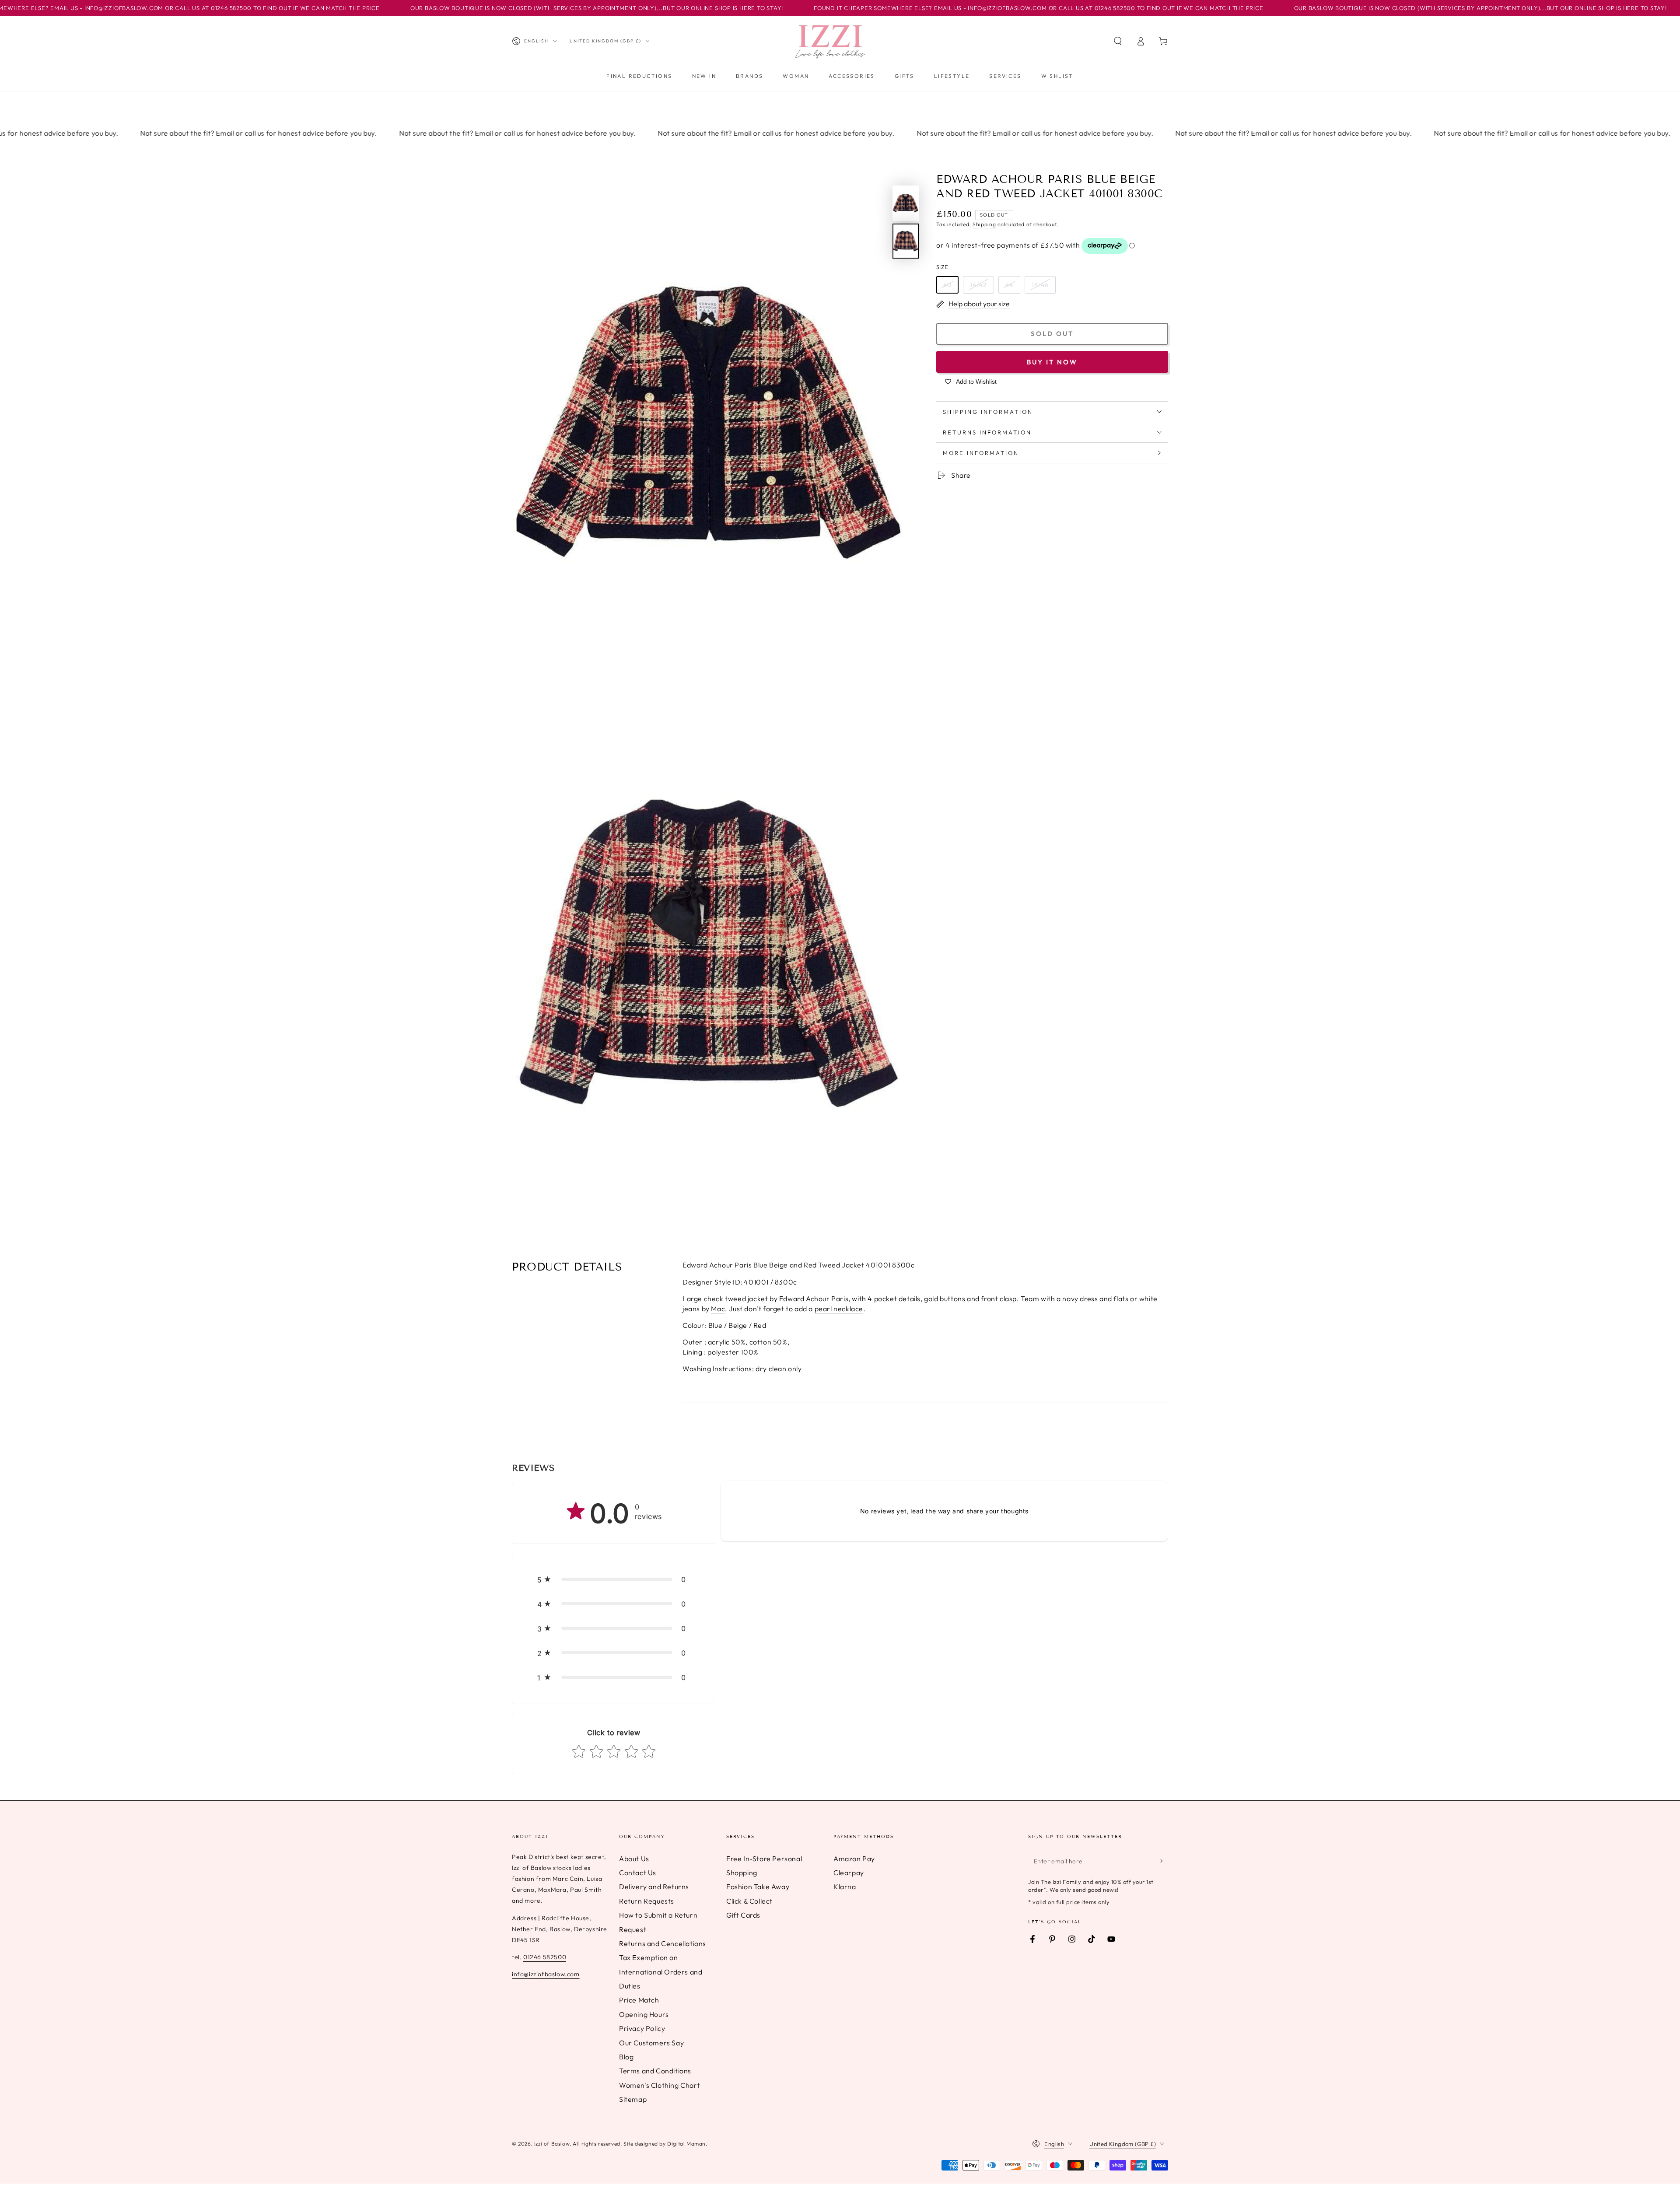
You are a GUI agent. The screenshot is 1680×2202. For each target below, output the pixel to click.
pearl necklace (839, 1309)
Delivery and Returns (654, 1887)
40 (947, 284)
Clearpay (849, 1873)
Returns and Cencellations (663, 1943)
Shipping (984, 224)
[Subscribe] (1163, 1861)
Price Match (639, 2000)
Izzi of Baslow (552, 2144)
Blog (626, 2057)
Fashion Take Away (758, 1887)
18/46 (1040, 284)
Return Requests (647, 1901)
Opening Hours (644, 2014)
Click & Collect (749, 1901)
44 (1009, 284)
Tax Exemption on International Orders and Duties (661, 1972)
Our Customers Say (651, 2043)
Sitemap (633, 2099)
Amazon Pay (854, 1859)
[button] (1118, 41)
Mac (718, 1309)
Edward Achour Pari (716, 1265)
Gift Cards (743, 1915)
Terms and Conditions (655, 2071)
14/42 (978, 284)
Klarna (845, 1887)
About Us (634, 1859)
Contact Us (638, 1873)
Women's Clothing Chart (660, 2085)
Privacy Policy (642, 2028)
